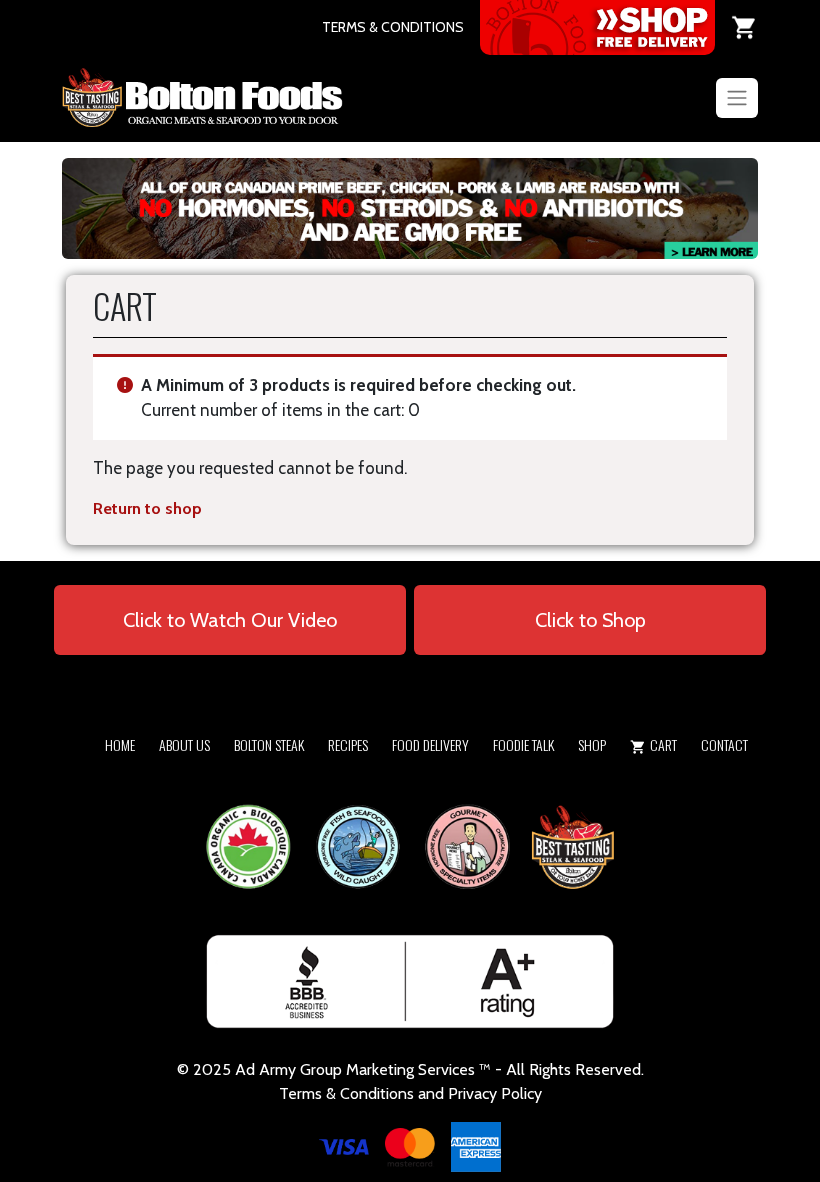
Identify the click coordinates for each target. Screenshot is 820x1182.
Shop (592, 744)
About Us (184, 744)
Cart (663, 744)
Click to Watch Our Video (230, 620)
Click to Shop (590, 620)
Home (120, 744)
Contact (724, 744)
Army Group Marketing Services (367, 1069)
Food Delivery (430, 744)
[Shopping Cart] (744, 27)
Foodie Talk (523, 744)
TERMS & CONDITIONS (393, 27)
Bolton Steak (269, 744)
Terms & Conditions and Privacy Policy (410, 1093)
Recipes (348, 744)
